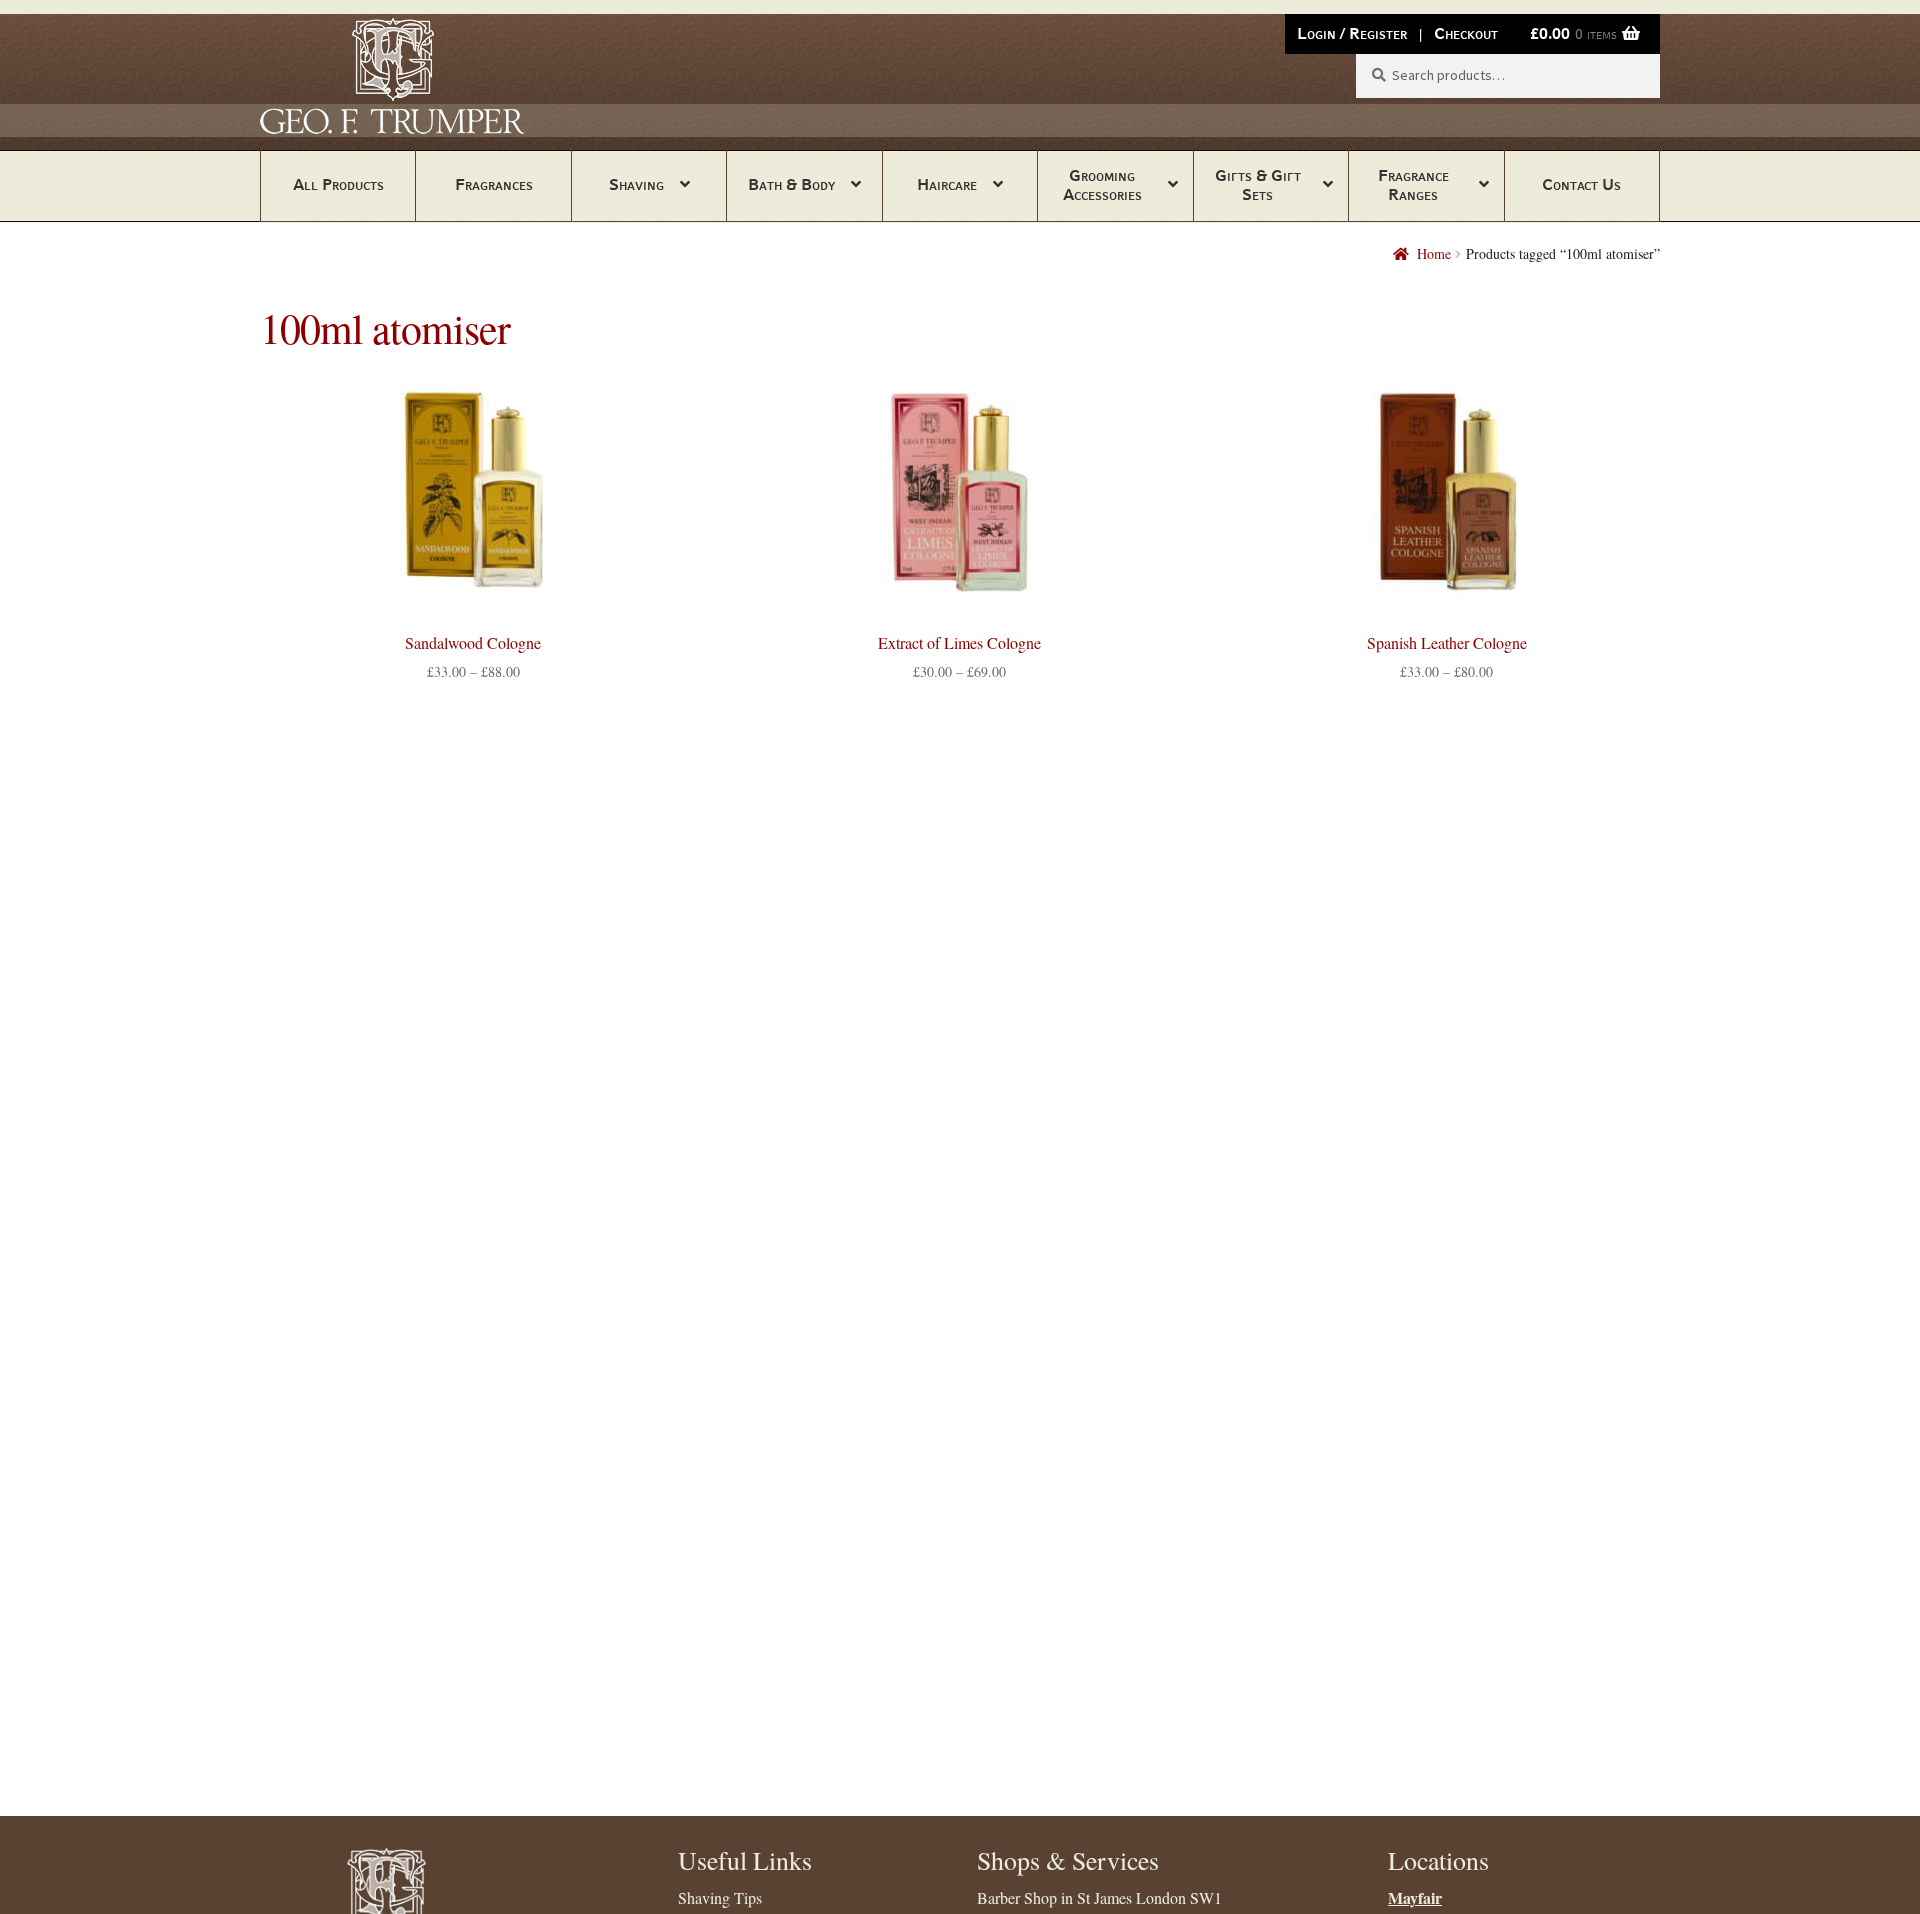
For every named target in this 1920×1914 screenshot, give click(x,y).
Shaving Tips (720, 1897)
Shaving (636, 184)
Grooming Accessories (1102, 185)
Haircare (947, 184)
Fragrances (494, 184)
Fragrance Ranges (1413, 185)
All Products (338, 184)
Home (1434, 253)
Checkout (1466, 33)
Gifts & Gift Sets (1258, 185)
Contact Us (1581, 184)
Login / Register (1352, 33)
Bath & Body (791, 184)
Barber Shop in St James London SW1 (1099, 1897)
